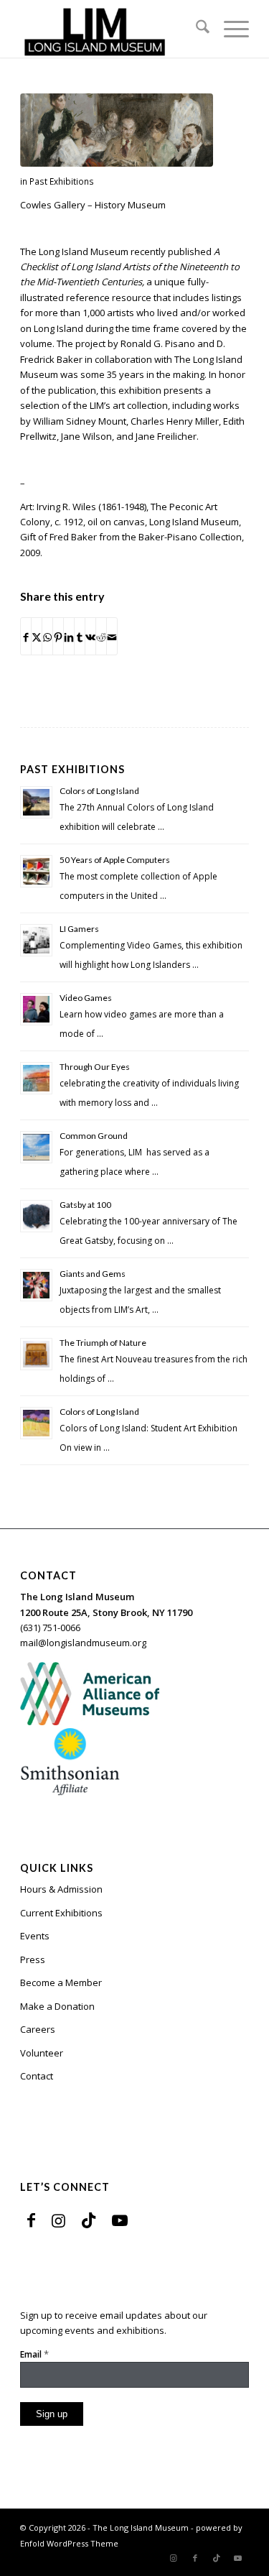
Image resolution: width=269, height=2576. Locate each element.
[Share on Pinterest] (58, 636)
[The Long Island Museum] (112, 29)
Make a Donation (57, 2006)
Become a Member (61, 1982)
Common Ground (94, 1136)
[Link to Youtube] (120, 2220)
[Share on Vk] (90, 636)
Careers (38, 2029)
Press (33, 1959)
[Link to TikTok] (89, 2220)
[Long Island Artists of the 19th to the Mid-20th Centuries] (117, 130)
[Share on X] (37, 636)
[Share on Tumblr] (80, 636)
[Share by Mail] (112, 636)
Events (35, 1936)
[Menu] (229, 29)
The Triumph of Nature (103, 1343)
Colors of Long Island (99, 791)
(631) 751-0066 (50, 1628)
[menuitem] (195, 29)
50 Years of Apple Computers (115, 860)
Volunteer (42, 2053)
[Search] (195, 29)
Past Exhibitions (62, 181)
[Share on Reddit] (101, 636)
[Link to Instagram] (58, 2220)
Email (34, 2354)
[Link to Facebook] (31, 2220)
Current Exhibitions (61, 1913)
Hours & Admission (61, 1889)
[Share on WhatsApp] (47, 636)
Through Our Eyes (95, 1067)
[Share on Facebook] (26, 636)
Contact (37, 2076)
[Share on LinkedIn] (69, 636)
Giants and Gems (93, 1274)
